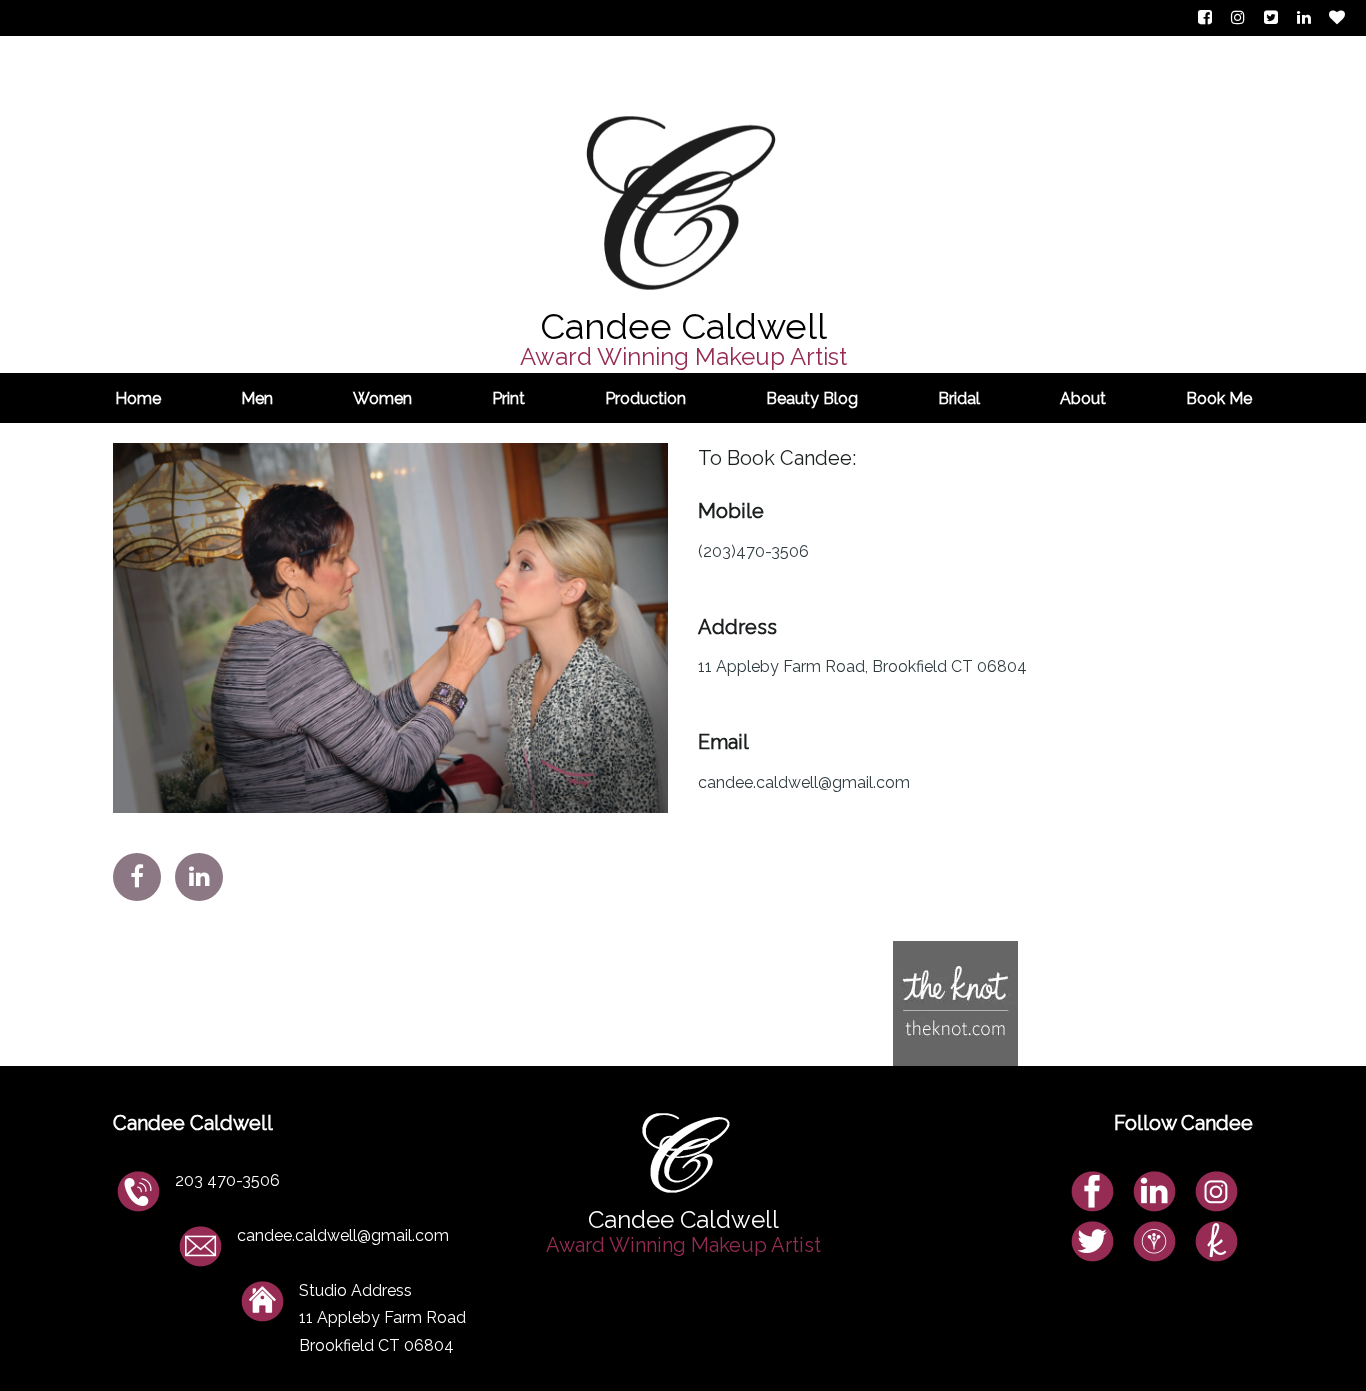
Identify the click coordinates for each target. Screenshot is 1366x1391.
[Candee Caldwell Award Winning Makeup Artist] (683, 136)
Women (382, 398)
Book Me (1219, 398)
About (1083, 398)
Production (645, 398)
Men (257, 398)
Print (508, 398)
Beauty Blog (812, 398)
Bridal (959, 398)
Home (138, 398)
